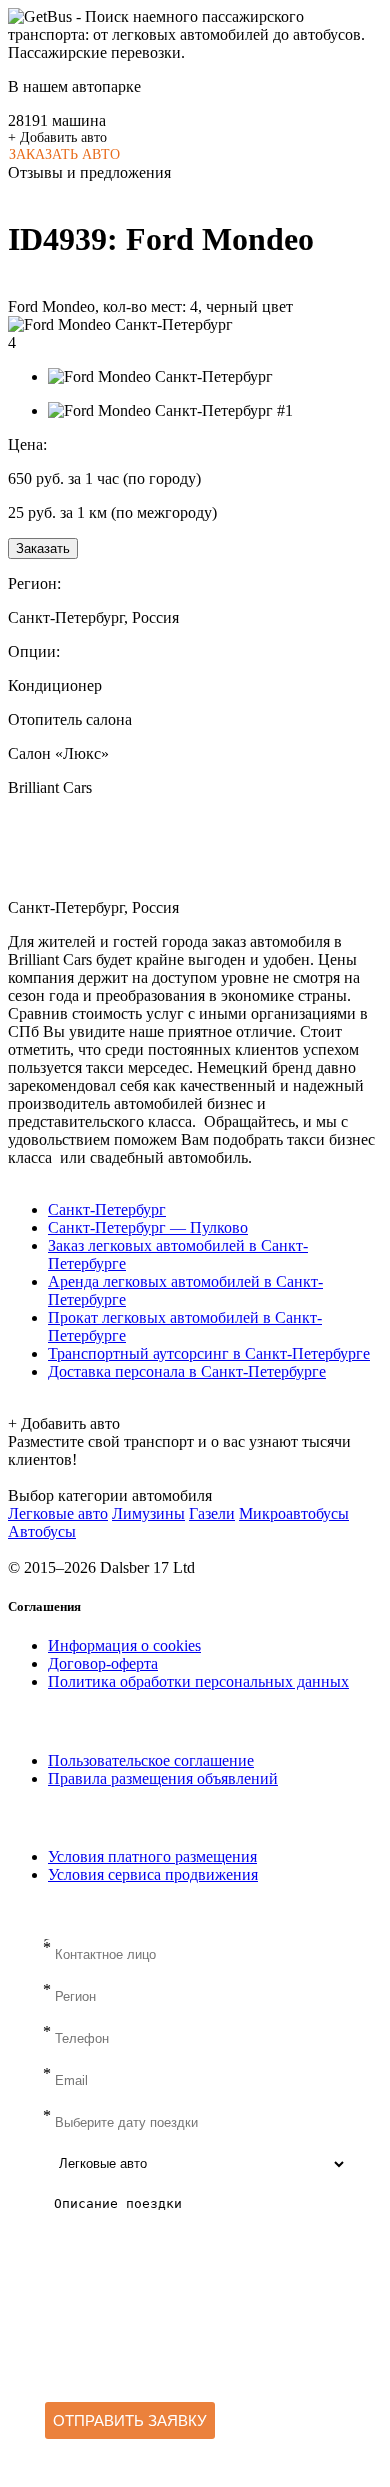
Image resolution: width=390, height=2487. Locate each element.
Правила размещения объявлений (163, 1778)
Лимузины (148, 1513)
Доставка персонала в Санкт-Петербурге (187, 1371)
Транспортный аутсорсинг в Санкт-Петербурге (209, 1353)
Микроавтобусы (294, 1513)
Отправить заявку (130, 2420)
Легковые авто (58, 1513)
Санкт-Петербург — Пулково (148, 1227)
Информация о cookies (124, 1645)
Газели (212, 1513)
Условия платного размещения (152, 1856)
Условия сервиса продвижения (153, 1874)
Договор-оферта (103, 1663)
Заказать (43, 548)
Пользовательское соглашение (151, 1760)
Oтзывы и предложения (89, 172)
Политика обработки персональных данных (198, 1681)
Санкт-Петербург (107, 1209)
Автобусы (42, 1531)
